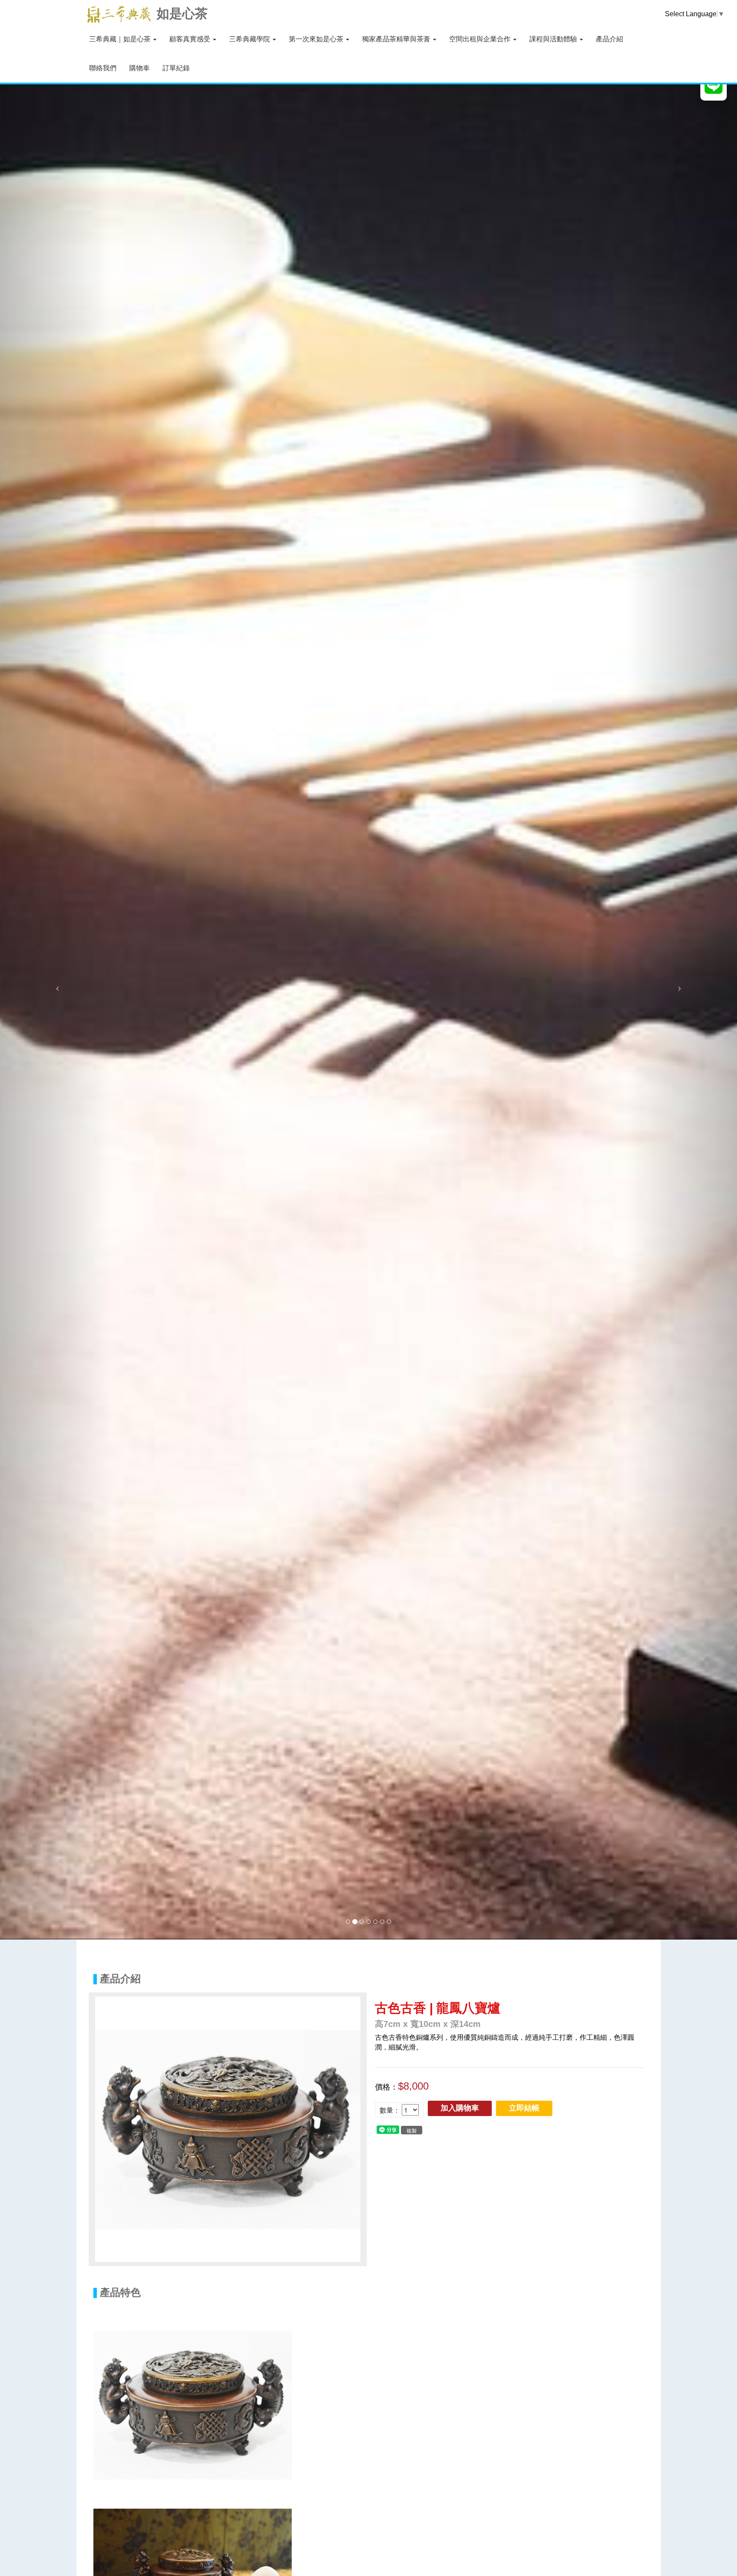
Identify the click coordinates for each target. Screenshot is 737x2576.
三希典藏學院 (250, 39)
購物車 (139, 68)
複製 (412, 2130)
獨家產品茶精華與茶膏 (397, 39)
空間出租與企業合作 (481, 39)
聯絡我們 (103, 68)
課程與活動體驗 (554, 39)
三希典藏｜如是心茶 (121, 39)
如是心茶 (182, 13)
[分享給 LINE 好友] (388, 2129)
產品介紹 (609, 39)
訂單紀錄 (176, 68)
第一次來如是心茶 (317, 39)
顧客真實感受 (191, 39)
